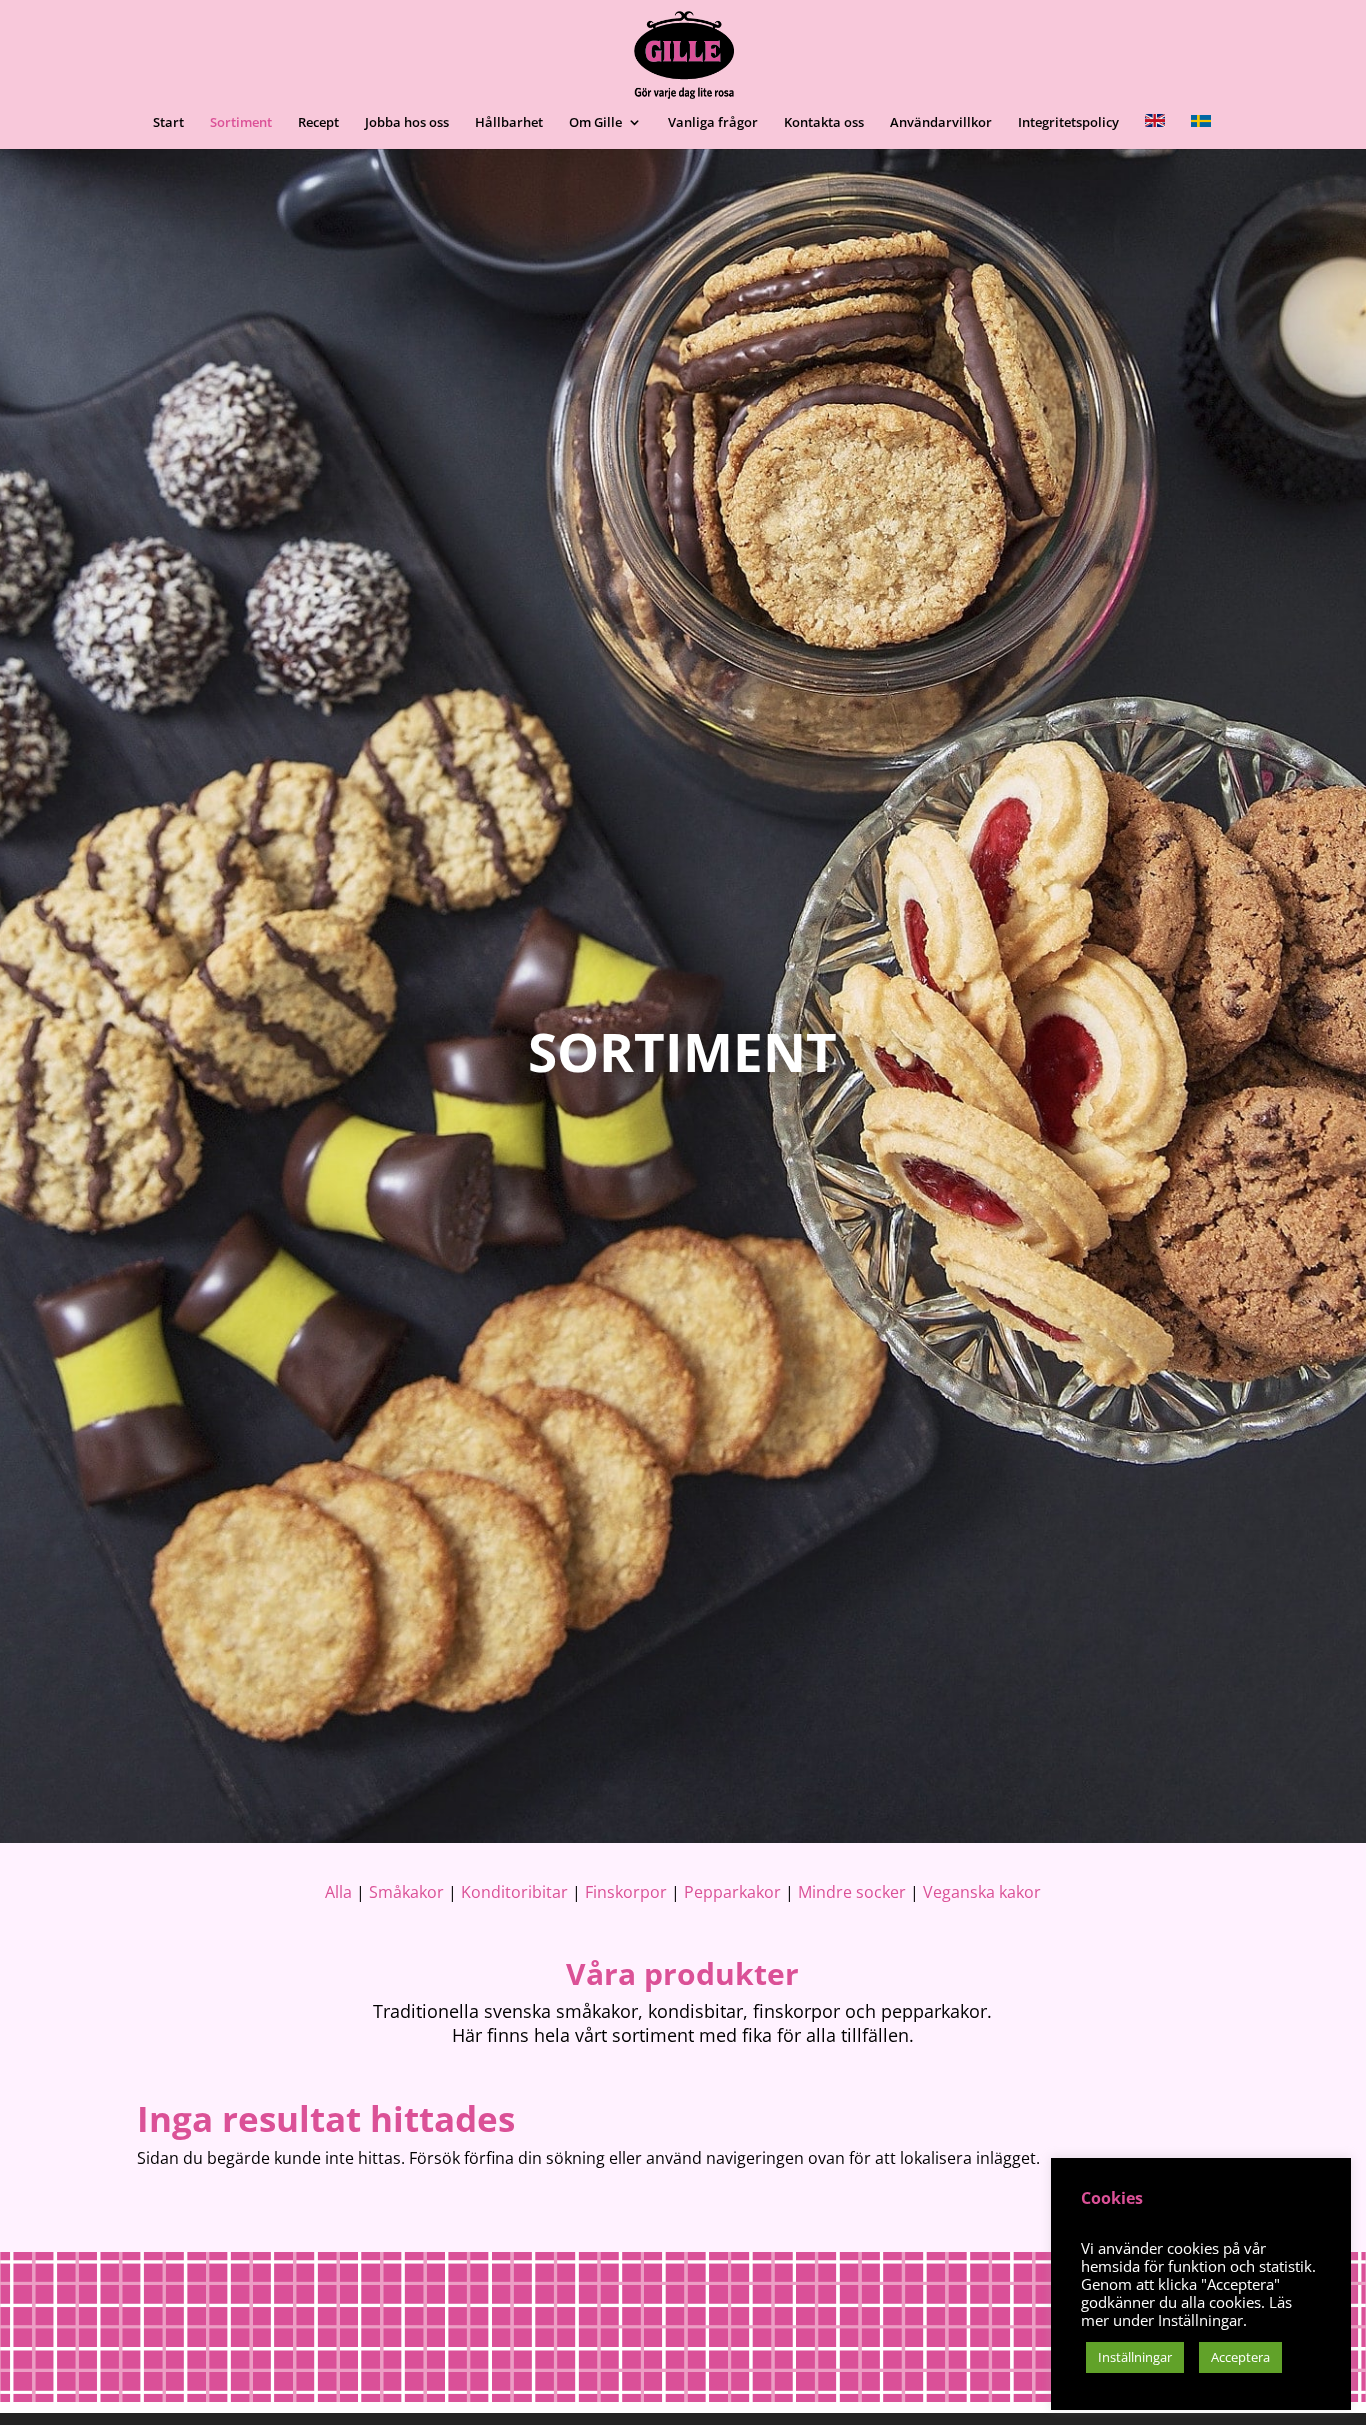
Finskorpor (626, 1892)
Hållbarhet (509, 123)
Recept (318, 123)
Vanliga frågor (713, 123)
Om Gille (595, 123)
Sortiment (241, 123)
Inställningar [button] (1135, 2357)
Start (168, 123)
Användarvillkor (941, 123)
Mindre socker (852, 1892)
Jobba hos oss (407, 123)
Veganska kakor (980, 1892)
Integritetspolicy (1068, 123)
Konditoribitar (514, 1892)
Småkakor (406, 1892)
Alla (338, 1892)
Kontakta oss (824, 123)
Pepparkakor (732, 1892)
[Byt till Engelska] (1155, 131)
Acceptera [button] (1240, 2357)
